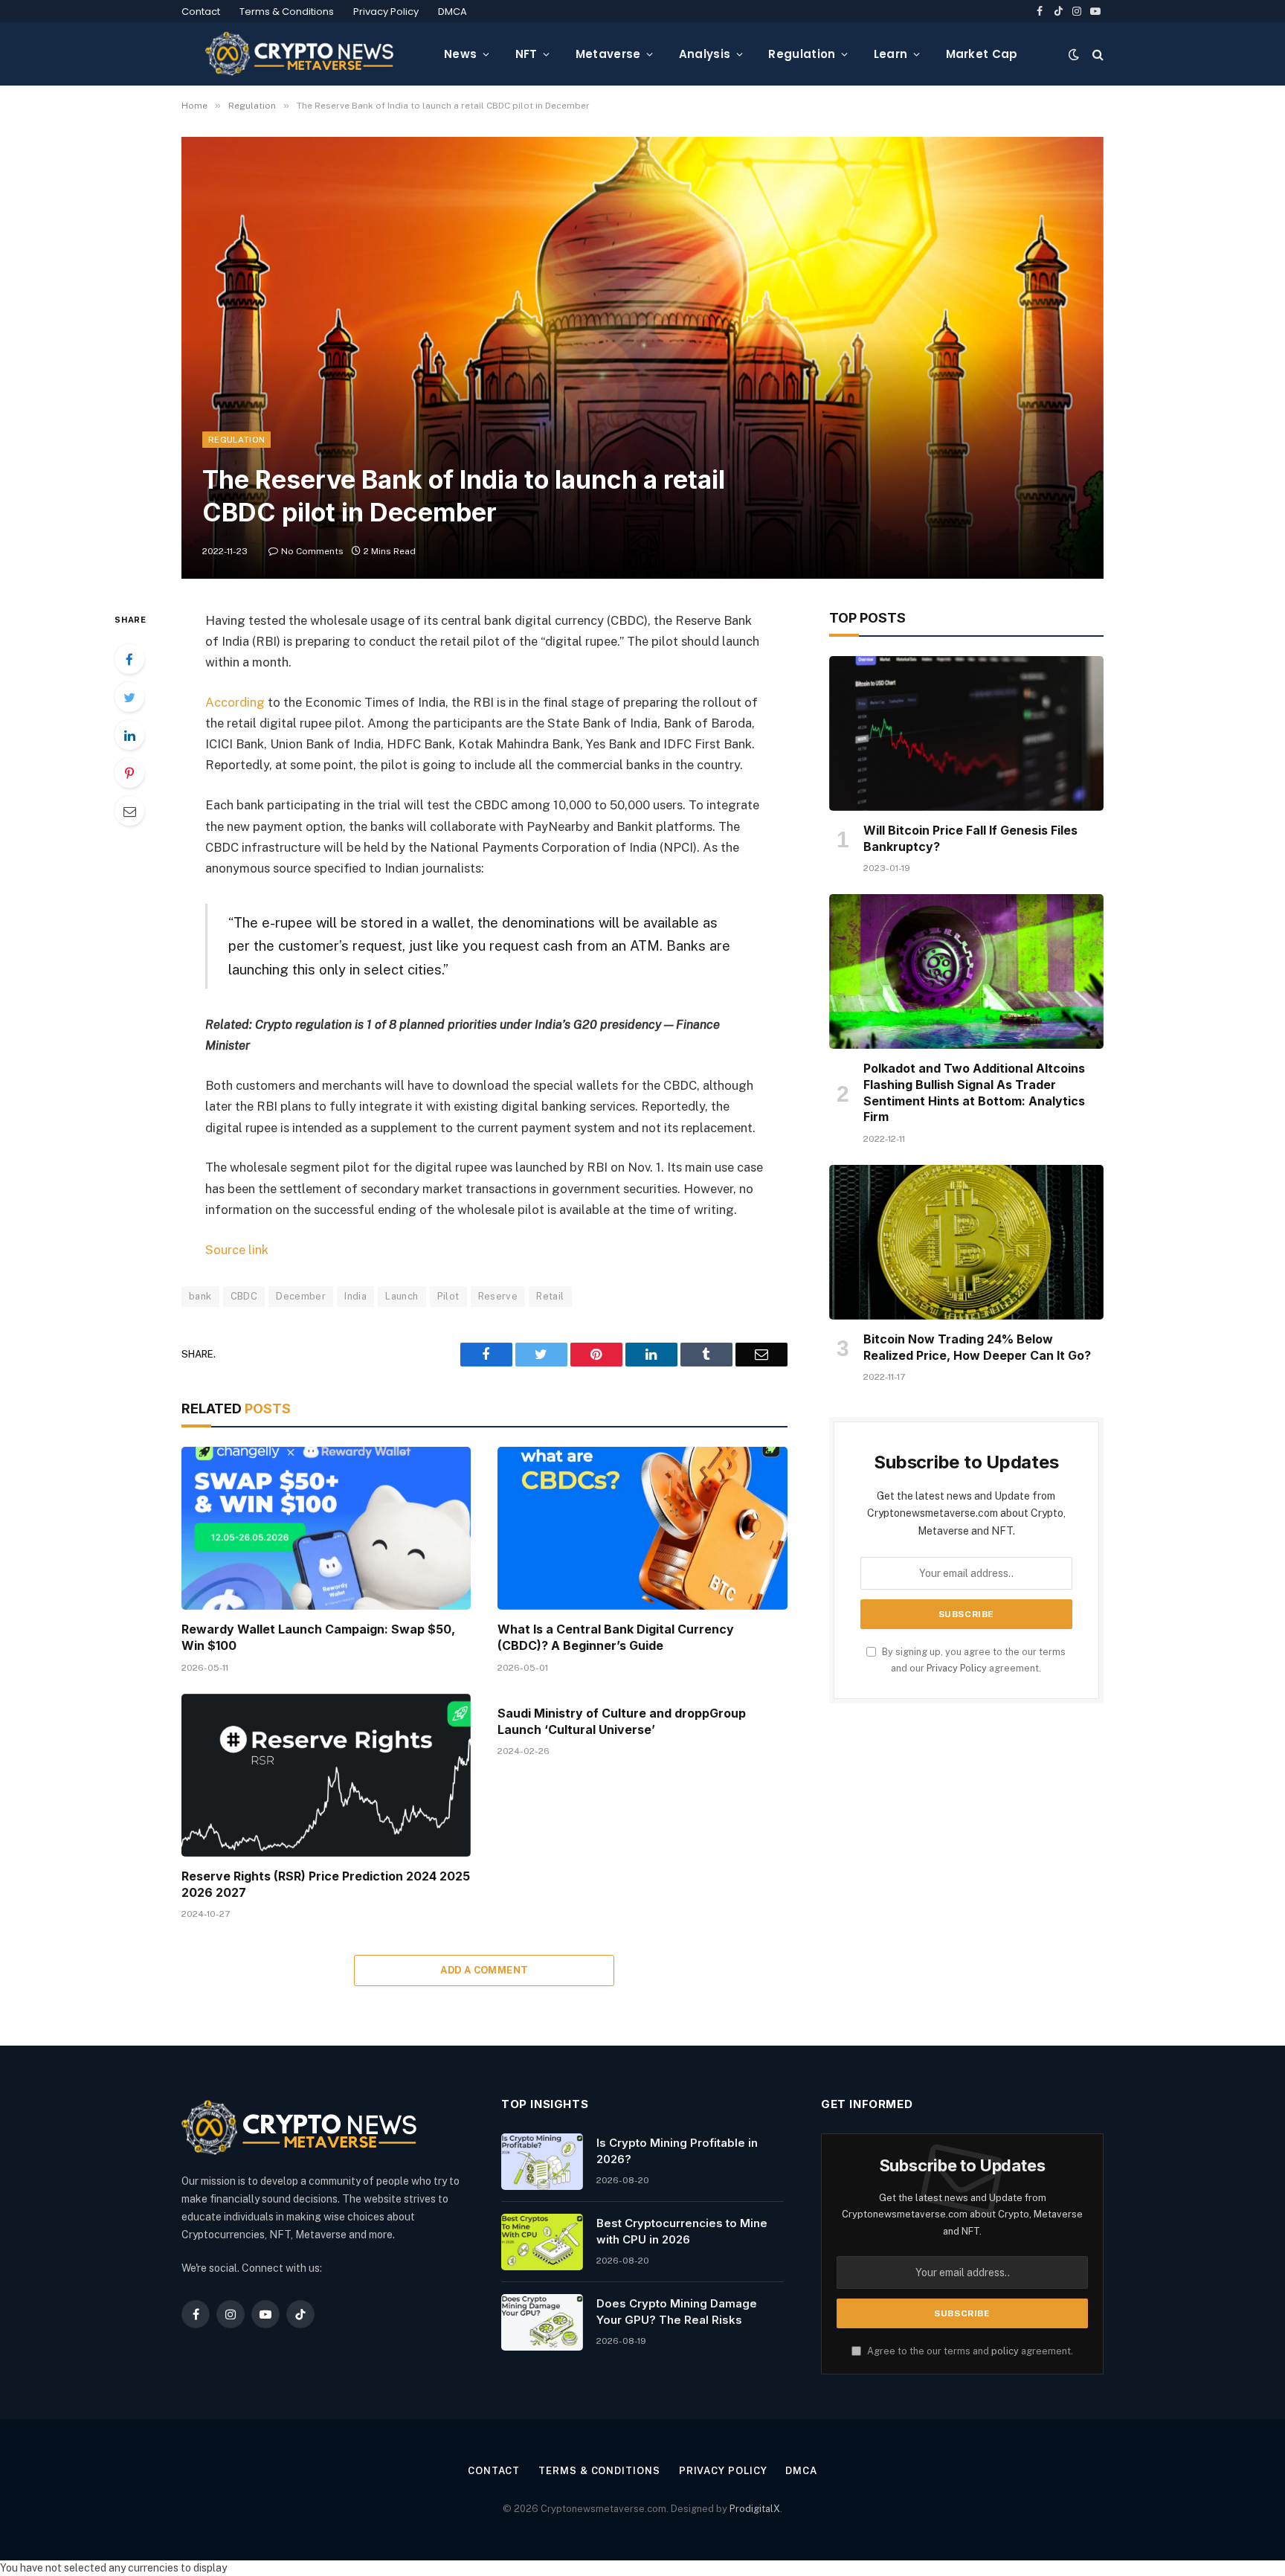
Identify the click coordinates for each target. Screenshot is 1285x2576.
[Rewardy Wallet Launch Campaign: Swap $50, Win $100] (326, 1528)
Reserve (498, 1296)
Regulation (802, 54)
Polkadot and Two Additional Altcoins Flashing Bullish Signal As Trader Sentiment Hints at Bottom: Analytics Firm (974, 1092)
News (460, 54)
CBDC (244, 1296)
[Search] (1096, 54)
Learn (891, 54)
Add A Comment (484, 1970)
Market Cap (982, 54)
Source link (237, 1250)
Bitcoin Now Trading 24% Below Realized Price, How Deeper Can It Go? (977, 1347)
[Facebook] (129, 659)
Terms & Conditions (287, 12)
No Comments (312, 551)
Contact (201, 12)
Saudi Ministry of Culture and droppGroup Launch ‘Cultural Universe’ (622, 1721)
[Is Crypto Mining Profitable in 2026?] (542, 2162)
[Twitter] (129, 697)
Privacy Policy (386, 12)
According (235, 702)
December (301, 1296)
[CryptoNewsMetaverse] (301, 54)
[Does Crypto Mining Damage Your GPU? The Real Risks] (542, 2322)
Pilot (448, 1296)
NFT (526, 54)
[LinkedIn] (129, 735)
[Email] (129, 811)
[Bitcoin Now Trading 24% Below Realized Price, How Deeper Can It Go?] (966, 1242)
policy (1005, 2351)
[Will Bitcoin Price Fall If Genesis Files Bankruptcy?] (966, 733)
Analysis (705, 54)
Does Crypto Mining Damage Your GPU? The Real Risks (677, 2311)
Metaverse (608, 54)
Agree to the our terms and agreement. (969, 2351)
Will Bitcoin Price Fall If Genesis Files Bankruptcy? (970, 838)
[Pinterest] (129, 773)
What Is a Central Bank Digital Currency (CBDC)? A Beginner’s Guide (616, 1637)
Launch (402, 1296)
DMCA (453, 12)
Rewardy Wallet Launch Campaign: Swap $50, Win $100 (318, 1637)
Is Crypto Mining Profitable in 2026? (677, 2151)
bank (200, 1296)
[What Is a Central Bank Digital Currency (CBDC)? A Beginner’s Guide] (642, 1528)
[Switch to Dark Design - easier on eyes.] (1074, 54)
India (355, 1296)
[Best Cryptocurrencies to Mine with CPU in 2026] (542, 2242)
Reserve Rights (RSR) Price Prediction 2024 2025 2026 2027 (326, 1884)
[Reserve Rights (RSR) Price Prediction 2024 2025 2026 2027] (326, 1775)
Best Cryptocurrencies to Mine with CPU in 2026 (682, 2231)
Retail (550, 1296)
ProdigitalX (755, 2509)
